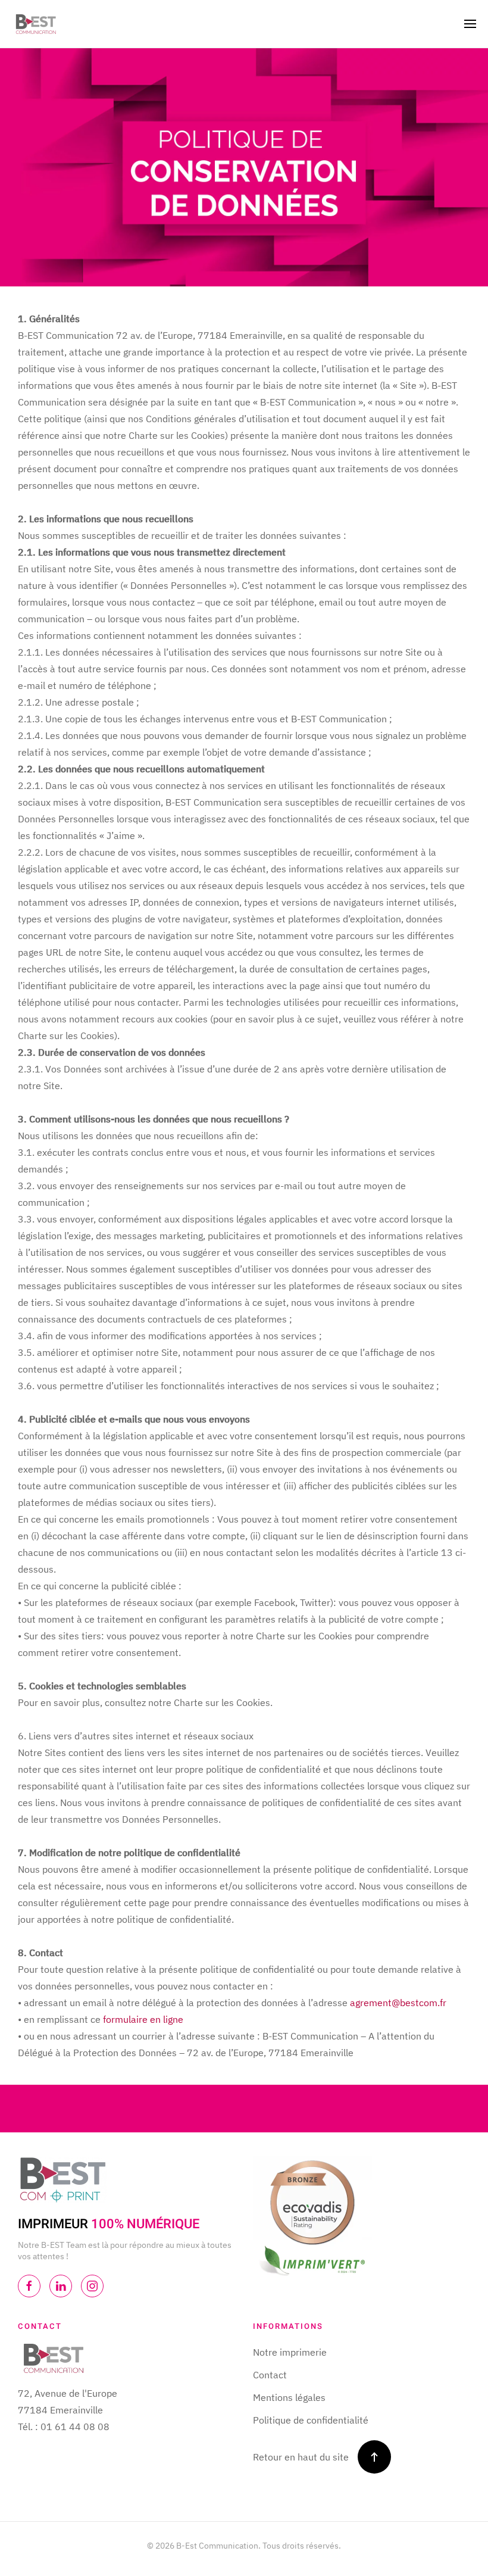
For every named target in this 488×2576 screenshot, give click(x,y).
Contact (270, 2375)
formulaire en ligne (142, 2019)
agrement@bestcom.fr (398, 2003)
